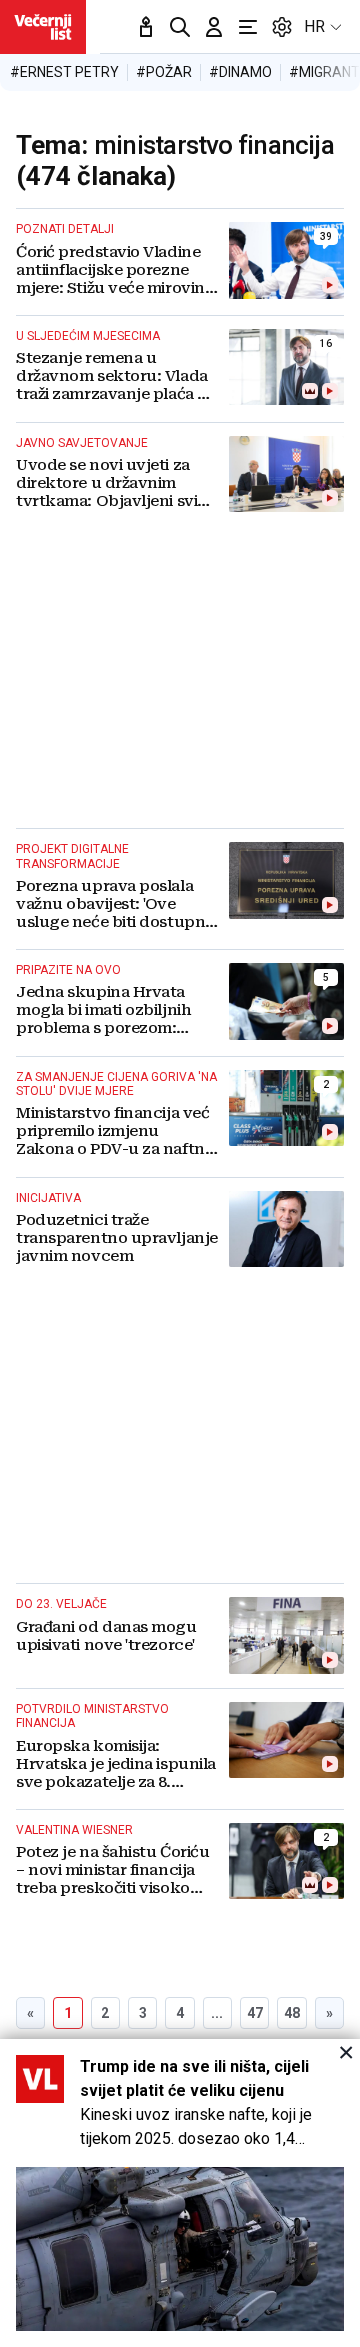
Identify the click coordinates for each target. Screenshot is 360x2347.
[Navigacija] (248, 27)
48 (292, 2013)
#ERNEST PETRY (64, 72)
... (217, 2013)
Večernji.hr (43, 27)
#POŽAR (164, 72)
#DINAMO (240, 72)
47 (255, 2013)
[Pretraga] (180, 27)
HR (314, 26)
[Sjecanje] (146, 27)
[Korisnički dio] (214, 27)
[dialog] (180, 2193)
